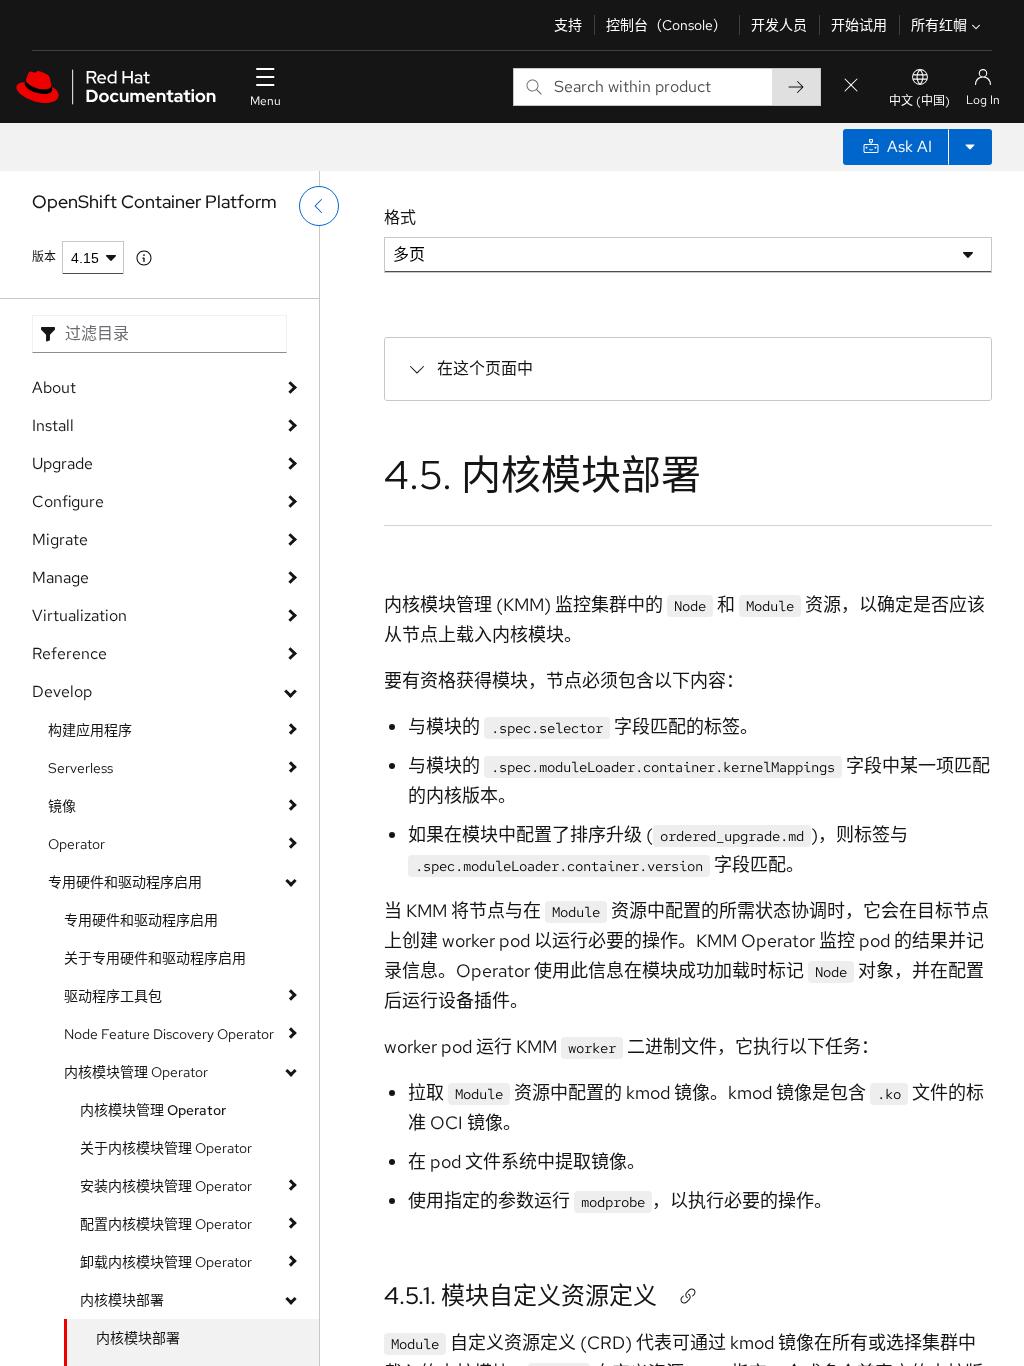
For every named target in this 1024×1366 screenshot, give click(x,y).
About (54, 387)
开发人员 (779, 25)
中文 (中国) (919, 101)
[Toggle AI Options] (970, 147)
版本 (44, 257)
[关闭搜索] (851, 86)
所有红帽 (939, 25)
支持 (568, 25)
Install (53, 425)
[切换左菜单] (319, 206)
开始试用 (859, 25)
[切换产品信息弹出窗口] (144, 258)
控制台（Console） (666, 25)
